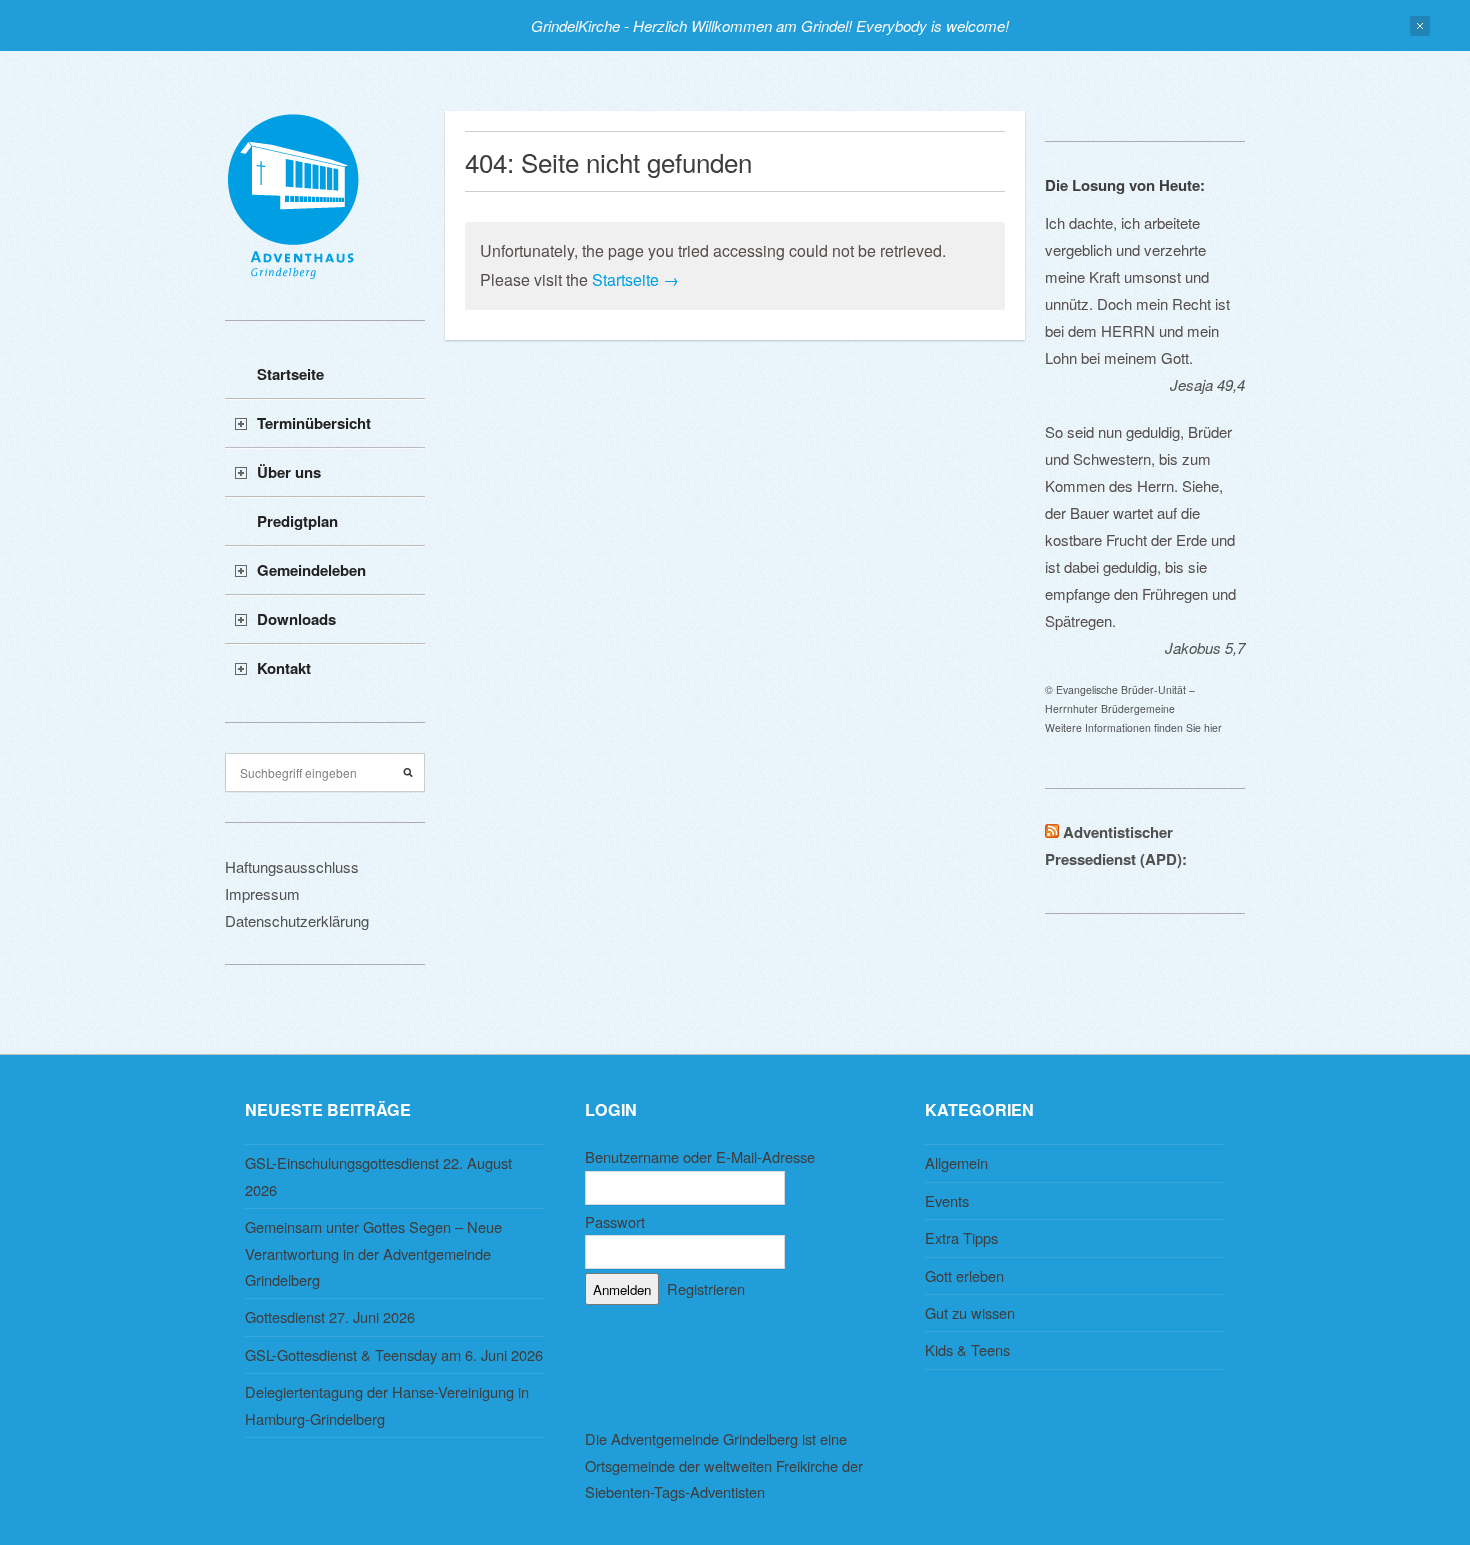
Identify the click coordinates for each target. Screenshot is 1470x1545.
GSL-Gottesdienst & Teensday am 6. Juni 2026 (394, 1354)
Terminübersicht (314, 423)
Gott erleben (964, 1275)
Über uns (289, 472)
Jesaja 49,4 (1207, 384)
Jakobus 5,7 (1205, 647)
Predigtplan (297, 521)
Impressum (262, 893)
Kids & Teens (967, 1349)
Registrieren (706, 1288)
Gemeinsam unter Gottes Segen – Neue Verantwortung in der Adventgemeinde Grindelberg (373, 1253)
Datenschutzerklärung (297, 920)
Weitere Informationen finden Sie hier (1133, 727)
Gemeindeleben (311, 570)
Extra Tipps (961, 1237)
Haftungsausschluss (292, 866)
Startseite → (635, 279)
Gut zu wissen (970, 1312)
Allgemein (956, 1162)
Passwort (615, 1221)
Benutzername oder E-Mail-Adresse (700, 1156)
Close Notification (1420, 26)
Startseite (290, 374)
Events (947, 1200)
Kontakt (284, 668)
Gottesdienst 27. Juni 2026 (330, 1316)
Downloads (296, 619)
